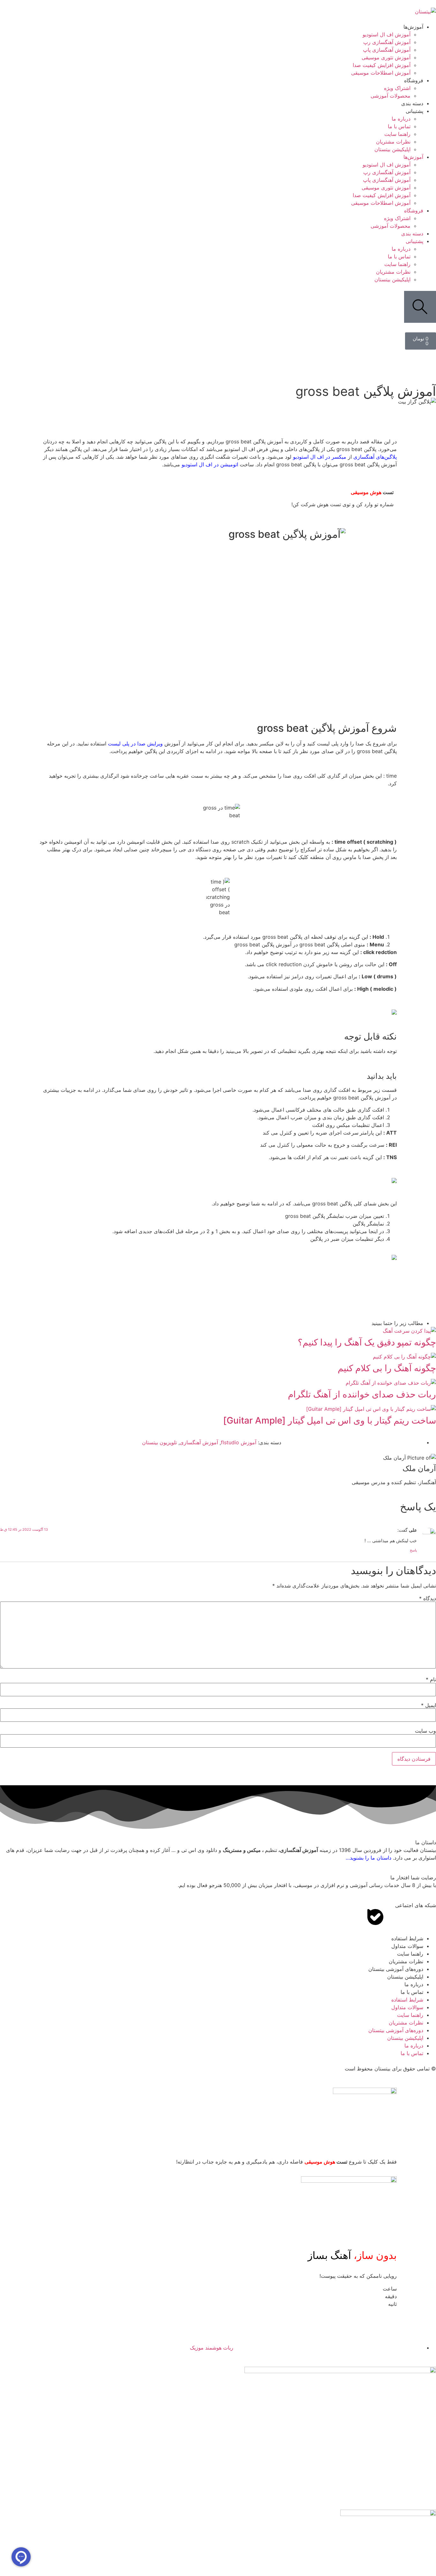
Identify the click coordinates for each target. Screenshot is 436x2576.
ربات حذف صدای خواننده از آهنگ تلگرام (362, 1394)
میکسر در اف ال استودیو (320, 457)
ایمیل (428, 1705)
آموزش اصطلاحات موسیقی (381, 73)
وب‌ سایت (425, 1731)
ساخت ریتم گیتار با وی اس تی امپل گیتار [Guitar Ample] (330, 1420)
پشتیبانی (414, 111)
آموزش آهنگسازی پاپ (387, 50)
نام (431, 1679)
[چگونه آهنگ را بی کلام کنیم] (404, 1357)
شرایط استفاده (407, 1938)
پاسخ (413, 1550)
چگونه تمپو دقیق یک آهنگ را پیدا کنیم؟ (367, 1342)
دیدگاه (428, 1598)
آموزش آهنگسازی (199, 1442)
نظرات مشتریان (393, 142)
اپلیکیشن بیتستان (392, 149)
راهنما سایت (397, 134)
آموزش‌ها (413, 27)
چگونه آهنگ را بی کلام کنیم (387, 1368)
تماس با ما (399, 126)
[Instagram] (393, 1917)
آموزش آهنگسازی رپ (387, 42)
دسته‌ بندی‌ (412, 103)
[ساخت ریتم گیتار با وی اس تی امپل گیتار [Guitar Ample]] (371, 1409)
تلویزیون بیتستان (159, 1442)
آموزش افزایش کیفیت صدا (382, 65)
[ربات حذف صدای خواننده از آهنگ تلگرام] (391, 1383)
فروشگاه (414, 80)
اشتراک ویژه (397, 88)
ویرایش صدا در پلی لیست (135, 744)
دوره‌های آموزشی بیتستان (396, 1969)
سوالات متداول (407, 1946)
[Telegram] (410, 1917)
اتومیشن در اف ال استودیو (210, 464)
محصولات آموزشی (391, 96)
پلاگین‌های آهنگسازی (375, 457)
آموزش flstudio (239, 1442)
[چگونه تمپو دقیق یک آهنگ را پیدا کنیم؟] (409, 1331)
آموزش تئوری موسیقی (386, 57)
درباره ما (401, 119)
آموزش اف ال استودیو (387, 34)
